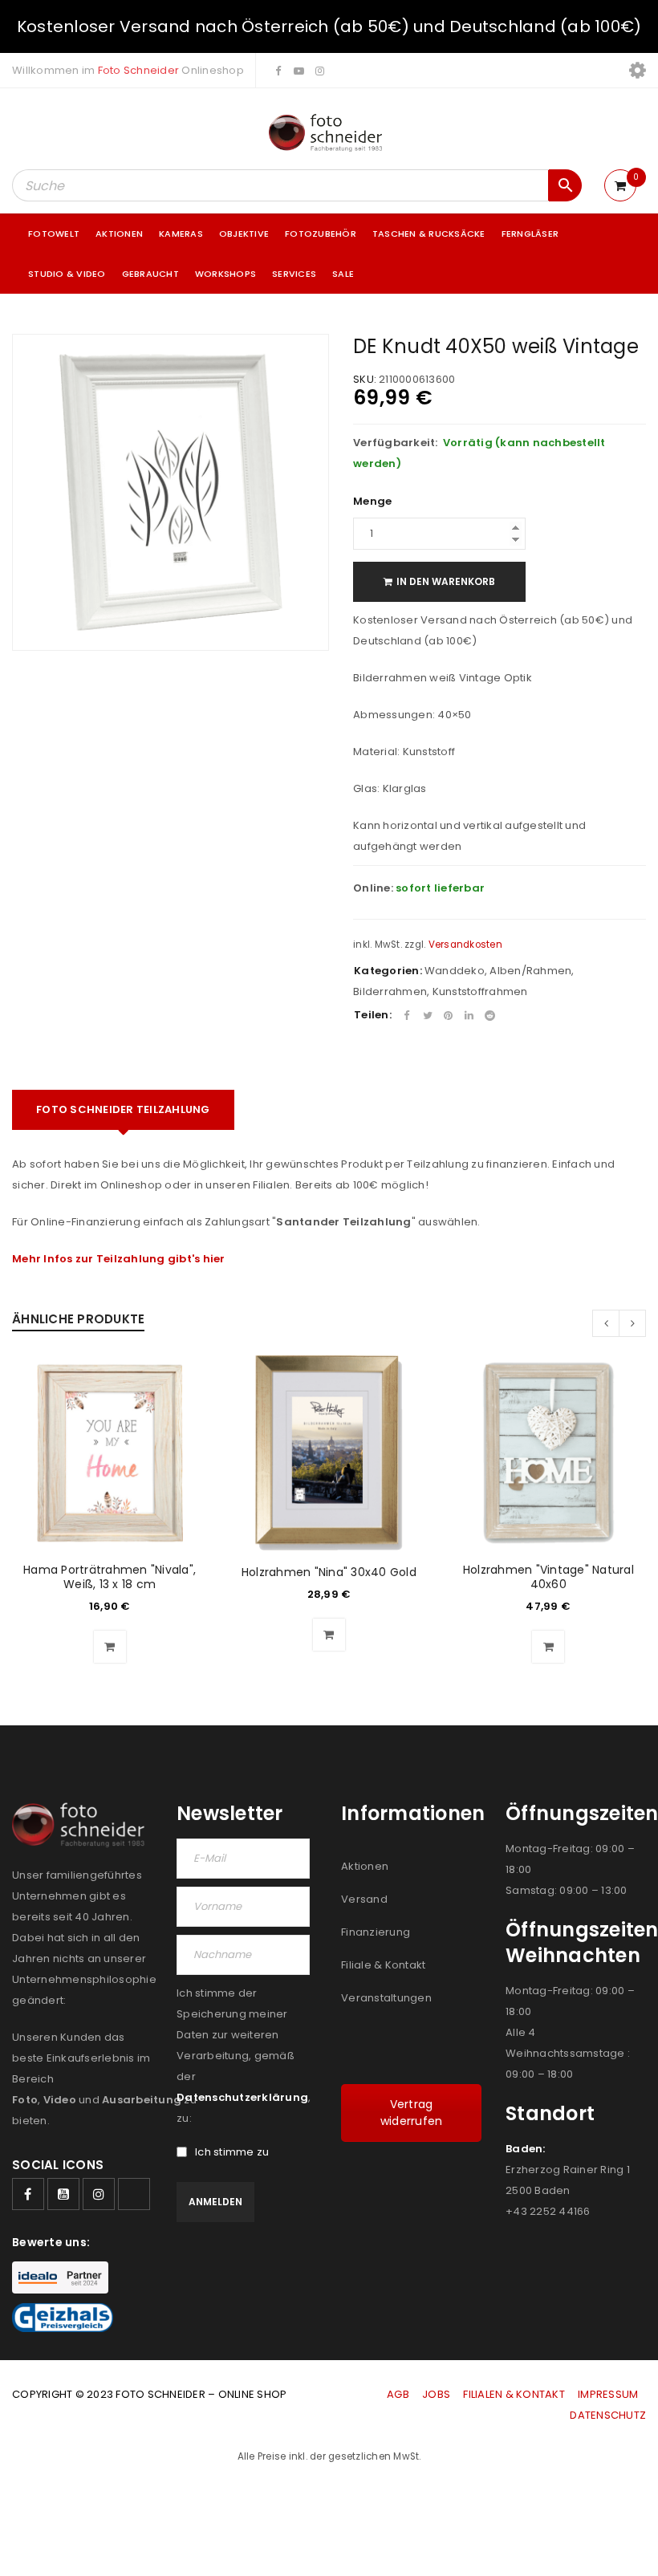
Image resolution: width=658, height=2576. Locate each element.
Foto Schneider (139, 70)
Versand (364, 1899)
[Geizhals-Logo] (63, 2318)
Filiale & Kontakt (383, 1965)
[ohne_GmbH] (82, 1825)
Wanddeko (455, 971)
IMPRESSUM (608, 2394)
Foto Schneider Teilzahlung (123, 1109)
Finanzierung (376, 1932)
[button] (110, 1647)
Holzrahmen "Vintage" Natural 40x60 (548, 1577)
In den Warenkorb (446, 581)
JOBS (436, 2394)
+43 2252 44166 (548, 2211)
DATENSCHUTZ (608, 2415)
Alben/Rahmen (530, 971)
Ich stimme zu (232, 2152)
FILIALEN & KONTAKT (514, 2394)
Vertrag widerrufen (412, 2113)
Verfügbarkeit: (396, 443)
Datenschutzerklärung (242, 2097)
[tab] (123, 1110)
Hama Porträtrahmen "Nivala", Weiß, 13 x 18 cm (110, 1577)
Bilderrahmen (390, 991)
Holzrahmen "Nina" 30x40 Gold (329, 1572)
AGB (399, 2394)
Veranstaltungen (386, 1998)
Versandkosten (465, 945)
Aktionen (365, 1866)
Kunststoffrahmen (480, 991)
